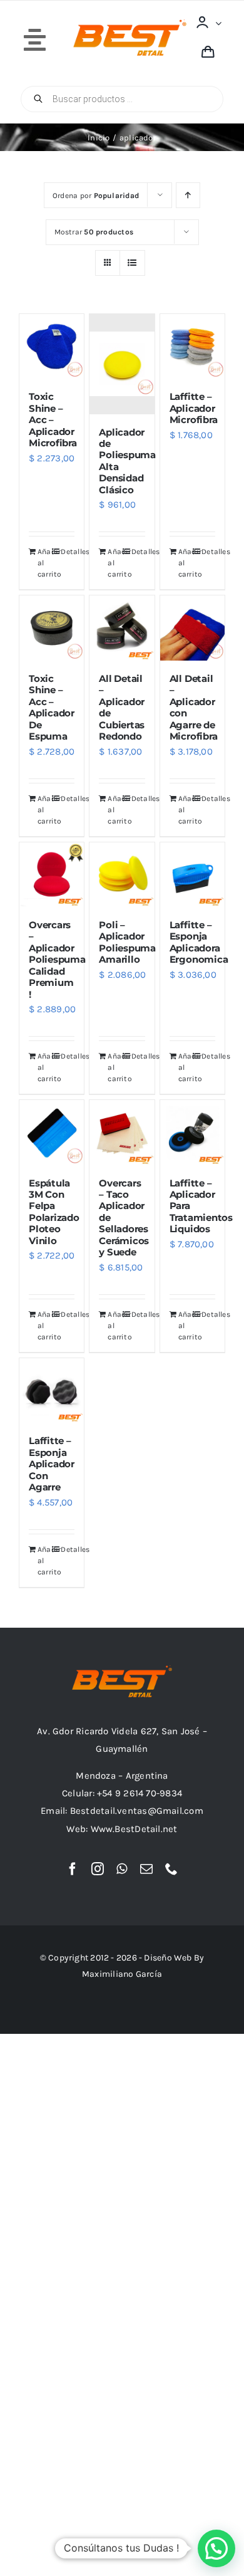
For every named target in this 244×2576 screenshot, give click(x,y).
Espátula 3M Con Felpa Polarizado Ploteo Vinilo (54, 1212)
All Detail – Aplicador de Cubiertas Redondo (122, 707)
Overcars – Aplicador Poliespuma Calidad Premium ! (57, 960)
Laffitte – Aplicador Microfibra (194, 408)
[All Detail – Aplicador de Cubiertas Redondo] (122, 628)
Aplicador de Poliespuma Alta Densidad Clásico (127, 461)
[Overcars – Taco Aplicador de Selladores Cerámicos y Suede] (122, 1132)
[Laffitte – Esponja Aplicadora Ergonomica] (192, 875)
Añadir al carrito (44, 563)
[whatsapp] (122, 1869)
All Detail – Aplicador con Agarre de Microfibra (194, 707)
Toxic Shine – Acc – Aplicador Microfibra (53, 420)
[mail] (146, 1869)
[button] (216, 2548)
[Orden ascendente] (188, 195)
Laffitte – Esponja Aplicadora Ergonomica (199, 942)
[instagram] (98, 1869)
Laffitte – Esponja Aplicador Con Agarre (52, 1464)
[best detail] (130, 24)
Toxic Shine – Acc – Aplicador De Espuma (52, 707)
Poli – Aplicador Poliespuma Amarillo (127, 942)
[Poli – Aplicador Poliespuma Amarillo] (122, 875)
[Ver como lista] (132, 263)
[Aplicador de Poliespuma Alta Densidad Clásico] (122, 364)
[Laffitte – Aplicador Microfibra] (192, 346)
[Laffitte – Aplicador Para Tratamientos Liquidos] (192, 1132)
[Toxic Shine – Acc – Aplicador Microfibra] (52, 346)
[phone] (171, 1869)
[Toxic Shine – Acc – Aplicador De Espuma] (52, 628)
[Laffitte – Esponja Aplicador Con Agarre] (52, 1390)
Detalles (68, 552)
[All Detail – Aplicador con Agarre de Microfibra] (192, 628)
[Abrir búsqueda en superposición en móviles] (122, 99)
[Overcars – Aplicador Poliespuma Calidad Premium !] (52, 875)
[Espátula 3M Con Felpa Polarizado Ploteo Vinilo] (52, 1132)
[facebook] (73, 1869)
